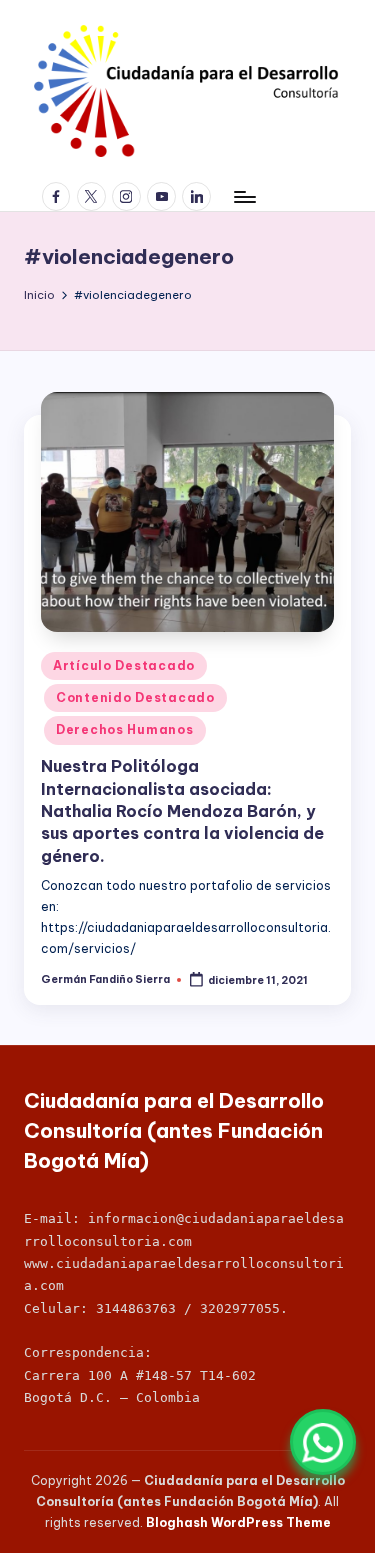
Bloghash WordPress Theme (238, 1522)
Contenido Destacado (135, 697)
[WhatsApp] (323, 1442)
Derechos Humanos (125, 729)
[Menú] (244, 196)
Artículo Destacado (124, 665)
